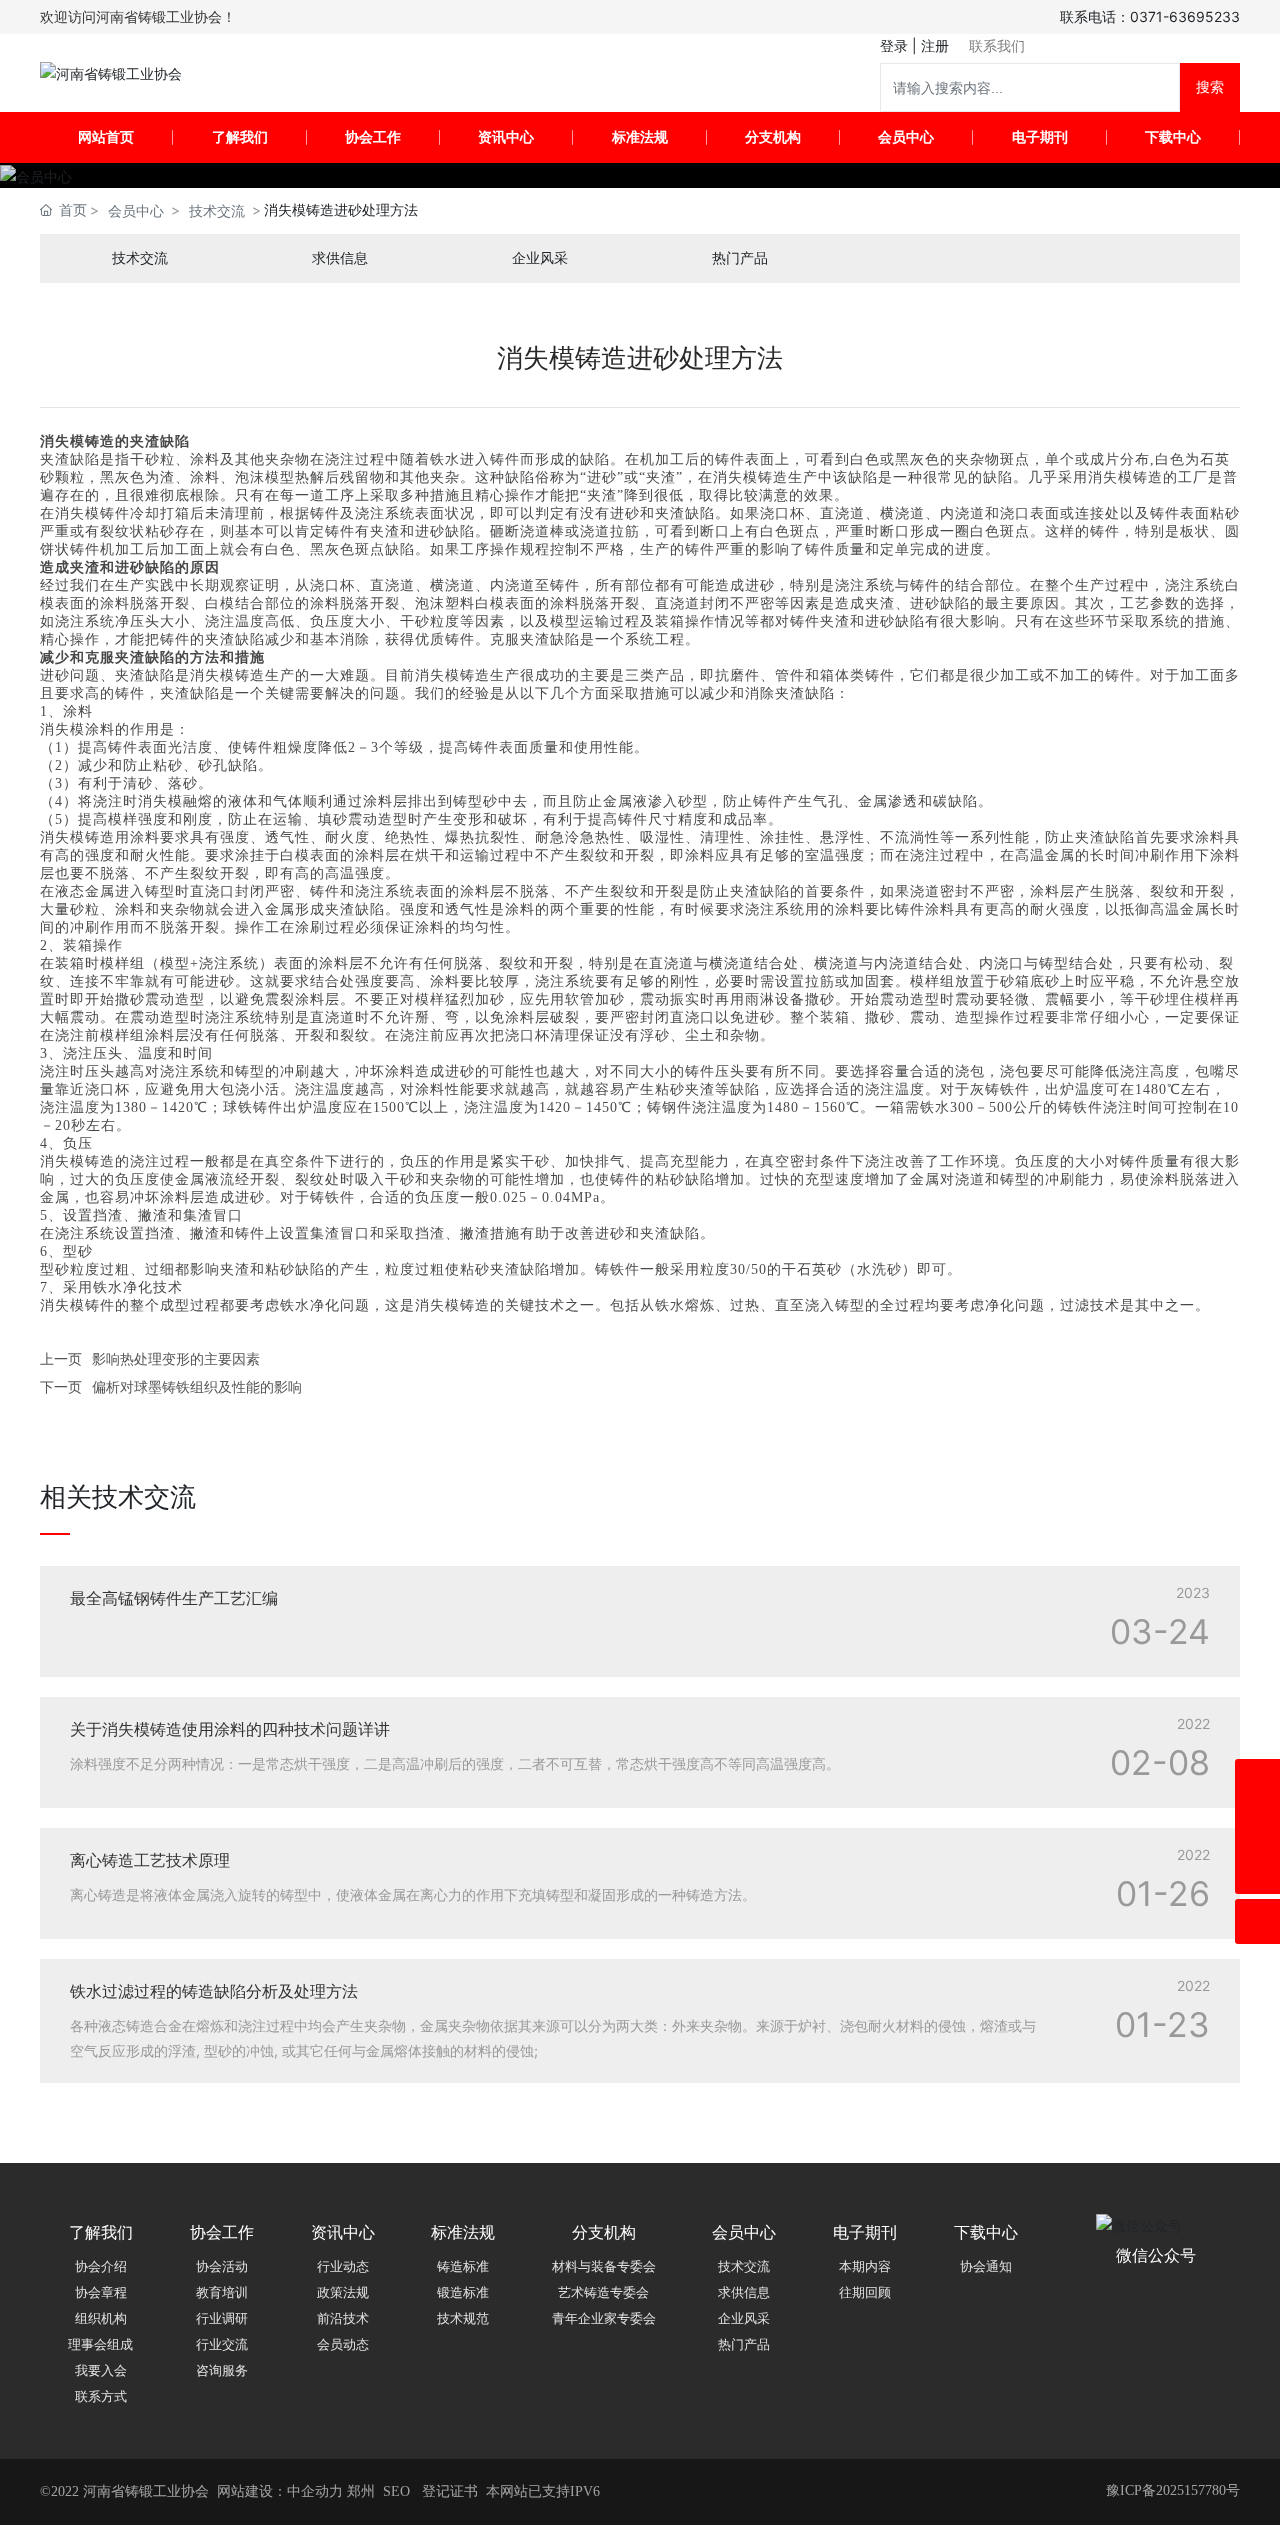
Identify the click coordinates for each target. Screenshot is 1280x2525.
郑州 (361, 2491)
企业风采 (540, 258)
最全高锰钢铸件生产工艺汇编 (174, 1598)
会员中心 (136, 210)
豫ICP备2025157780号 (1173, 2490)
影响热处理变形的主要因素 (176, 1358)
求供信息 (340, 258)
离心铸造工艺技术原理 (150, 1860)
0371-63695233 (1185, 16)
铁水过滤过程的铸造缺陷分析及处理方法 (214, 1991)
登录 (896, 45)
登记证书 (450, 2491)
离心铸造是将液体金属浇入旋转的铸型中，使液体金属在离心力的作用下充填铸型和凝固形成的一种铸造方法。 (413, 1894)
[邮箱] (1257, 1826)
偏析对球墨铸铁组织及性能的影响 (197, 1386)
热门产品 (740, 258)
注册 (935, 45)
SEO (396, 2491)
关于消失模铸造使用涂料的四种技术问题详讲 (230, 1729)
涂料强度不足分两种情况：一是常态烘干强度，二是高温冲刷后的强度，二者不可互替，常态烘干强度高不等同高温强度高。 (455, 1763)
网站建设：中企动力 (280, 2491)
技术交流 (217, 210)
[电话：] (1257, 1781)
